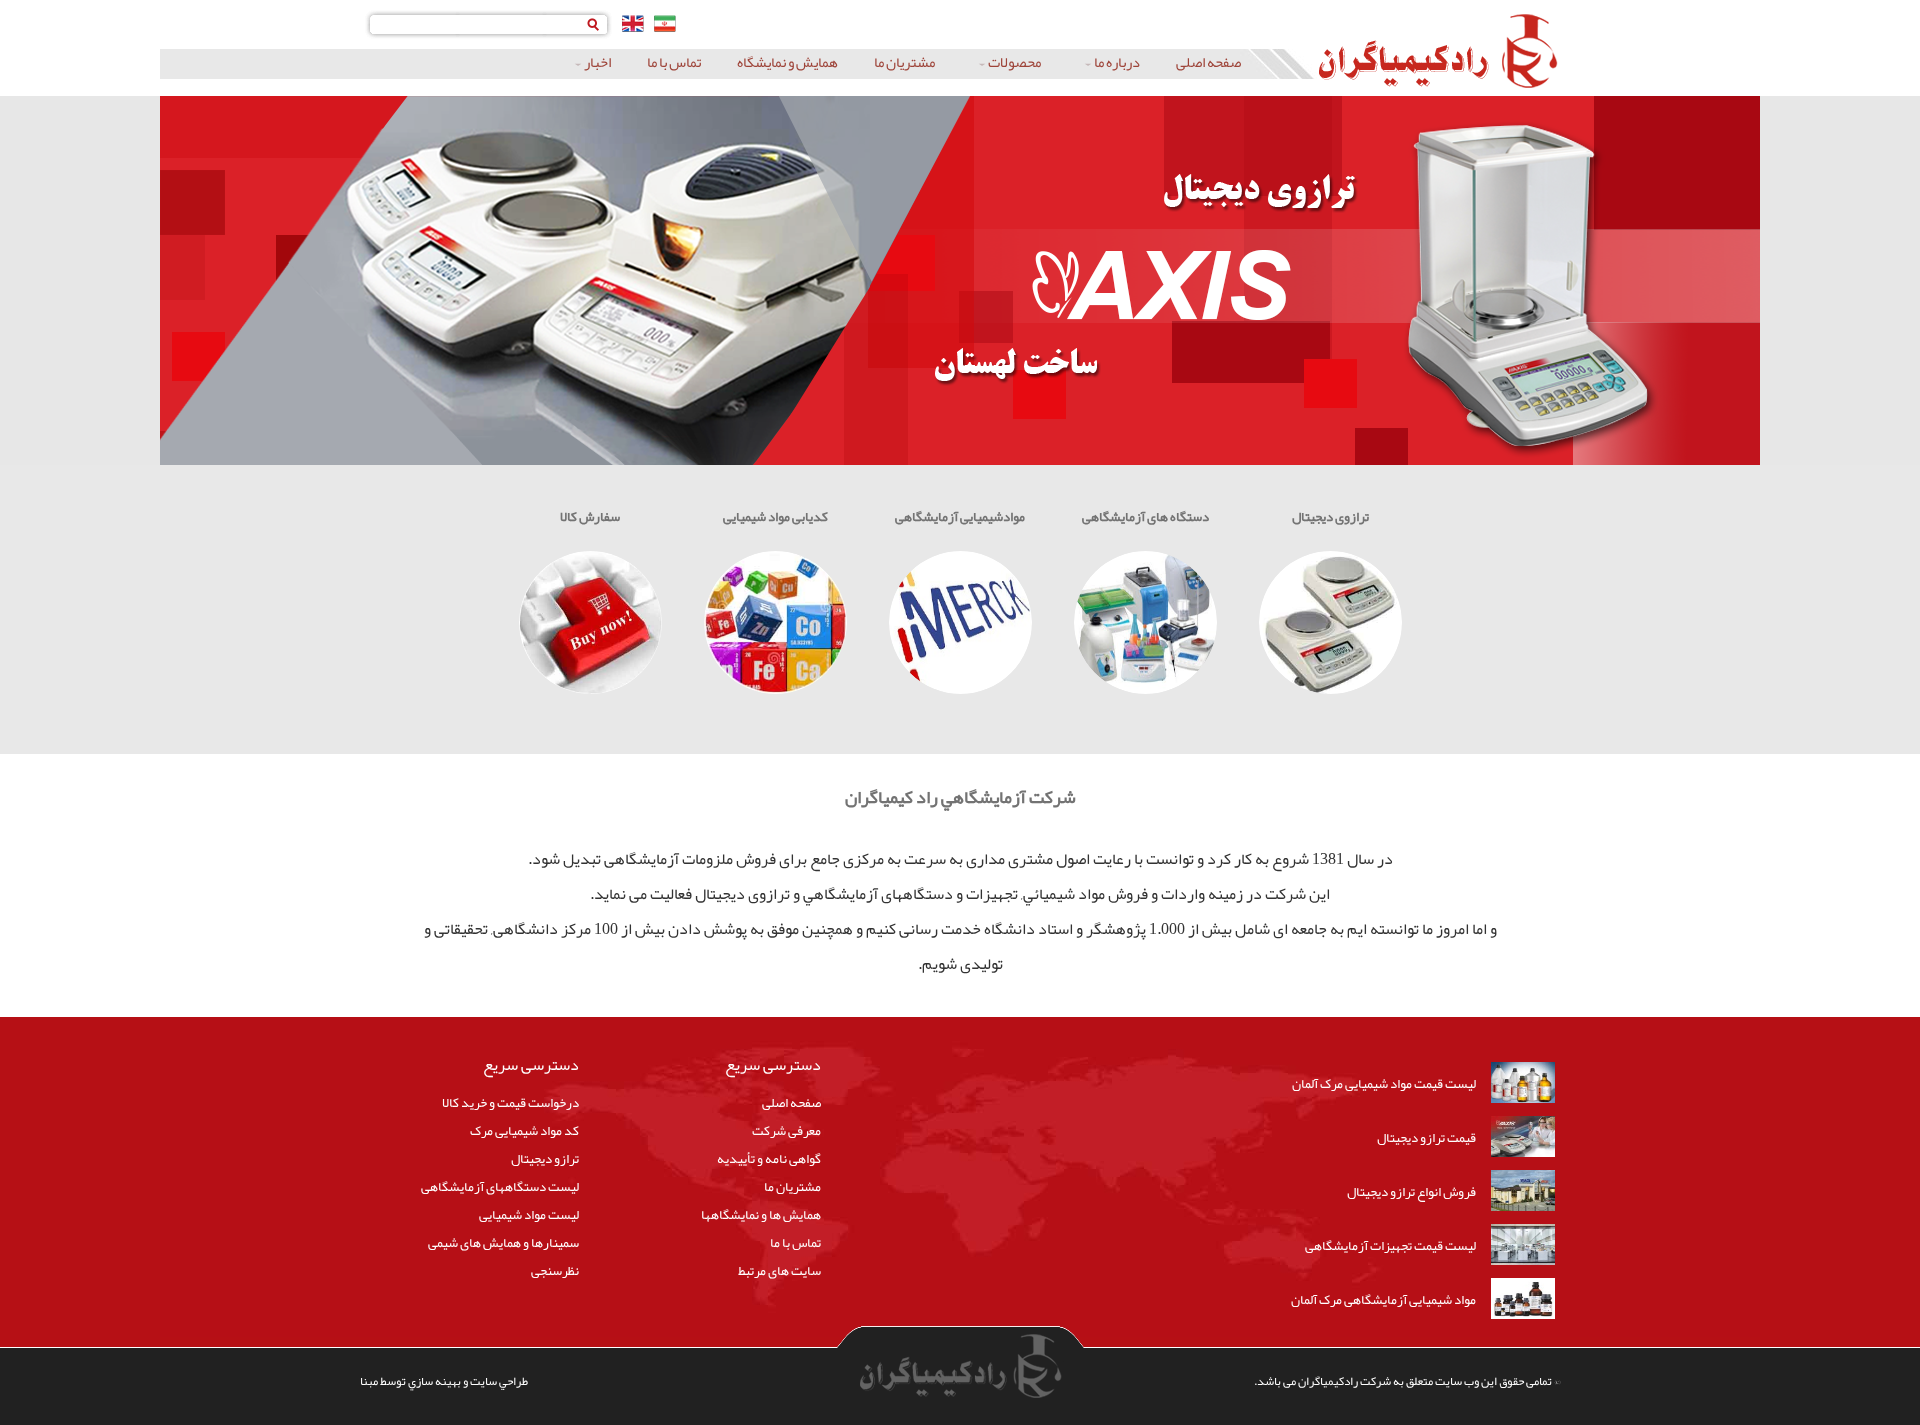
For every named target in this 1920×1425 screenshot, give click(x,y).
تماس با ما (674, 63)
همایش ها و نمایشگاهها (761, 1214)
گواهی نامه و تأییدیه (769, 1158)
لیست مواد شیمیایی (529, 1214)
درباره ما (1117, 63)
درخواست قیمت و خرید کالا (510, 1102)
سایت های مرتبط (779, 1270)
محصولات (1014, 63)
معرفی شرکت (786, 1130)
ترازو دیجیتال (545, 1158)
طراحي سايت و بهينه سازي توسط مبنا (444, 1381)
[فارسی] (665, 23)
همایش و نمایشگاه (787, 63)
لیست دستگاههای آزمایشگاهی (500, 1186)
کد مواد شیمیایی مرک (524, 1130)
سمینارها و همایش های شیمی (503, 1242)
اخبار (597, 63)
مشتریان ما (904, 63)
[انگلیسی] (633, 23)
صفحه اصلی (1208, 63)
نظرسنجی (555, 1270)
